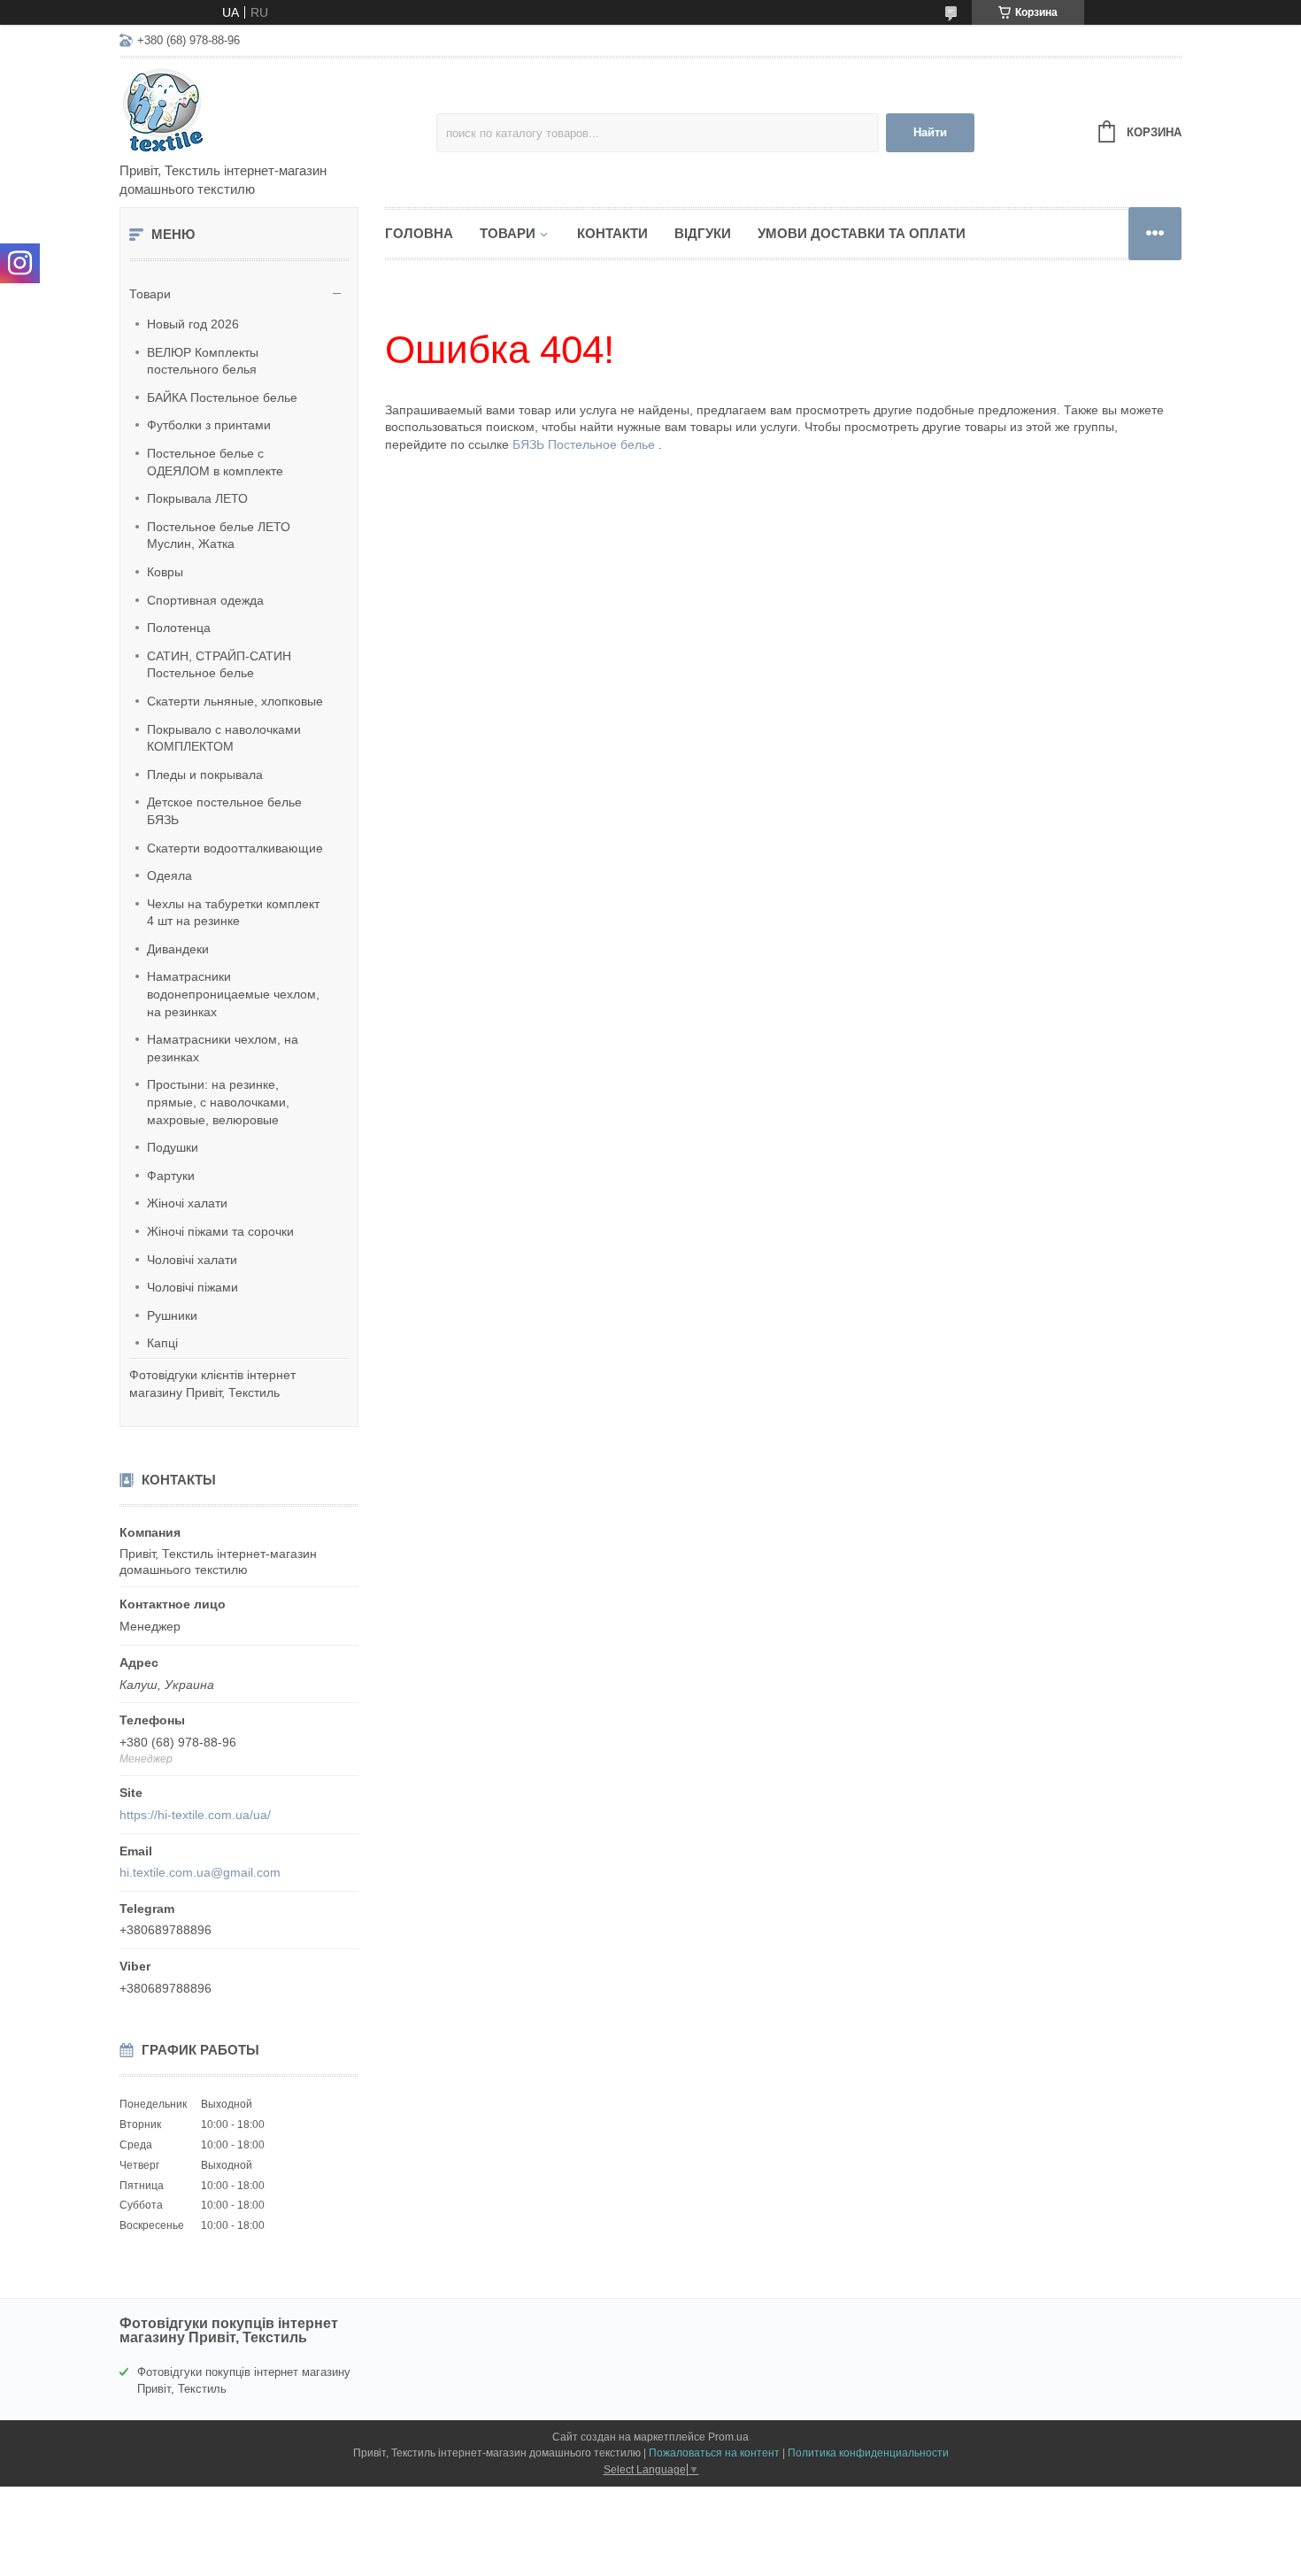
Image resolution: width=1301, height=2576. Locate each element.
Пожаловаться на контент (714, 2453)
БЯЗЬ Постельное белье (585, 444)
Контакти (612, 233)
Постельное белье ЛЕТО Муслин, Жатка (219, 536)
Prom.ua (728, 2437)
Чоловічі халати (192, 1260)
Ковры (165, 572)
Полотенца (179, 628)
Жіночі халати (187, 1203)
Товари (150, 294)
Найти (930, 132)
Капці (162, 1343)
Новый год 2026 (193, 324)
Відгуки (703, 233)
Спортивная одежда (205, 600)
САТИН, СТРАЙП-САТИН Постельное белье (219, 665)
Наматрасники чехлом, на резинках (223, 1048)
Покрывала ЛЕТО (197, 498)
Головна (419, 233)
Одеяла (169, 875)
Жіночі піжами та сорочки (220, 1231)
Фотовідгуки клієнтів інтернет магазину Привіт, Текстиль (212, 1384)
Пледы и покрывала (205, 775)
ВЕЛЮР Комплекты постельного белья (203, 361)
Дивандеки (178, 949)
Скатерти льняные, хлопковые (235, 701)
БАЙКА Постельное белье (222, 397)
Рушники (172, 1315)
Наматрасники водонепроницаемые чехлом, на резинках (233, 994)
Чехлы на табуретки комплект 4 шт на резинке (233, 913)
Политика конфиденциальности (868, 2453)
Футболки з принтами (209, 425)
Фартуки (171, 1176)
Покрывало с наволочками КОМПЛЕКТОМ (224, 738)
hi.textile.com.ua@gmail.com (200, 1872)
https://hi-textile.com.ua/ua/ (195, 1815)
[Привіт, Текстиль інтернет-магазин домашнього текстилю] (274, 112)
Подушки (173, 1147)
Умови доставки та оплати (862, 233)
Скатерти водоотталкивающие (235, 848)
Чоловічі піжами (192, 1287)
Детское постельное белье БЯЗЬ (224, 811)
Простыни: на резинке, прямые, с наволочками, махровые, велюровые (218, 1102)
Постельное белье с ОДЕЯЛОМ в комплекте (215, 462)
